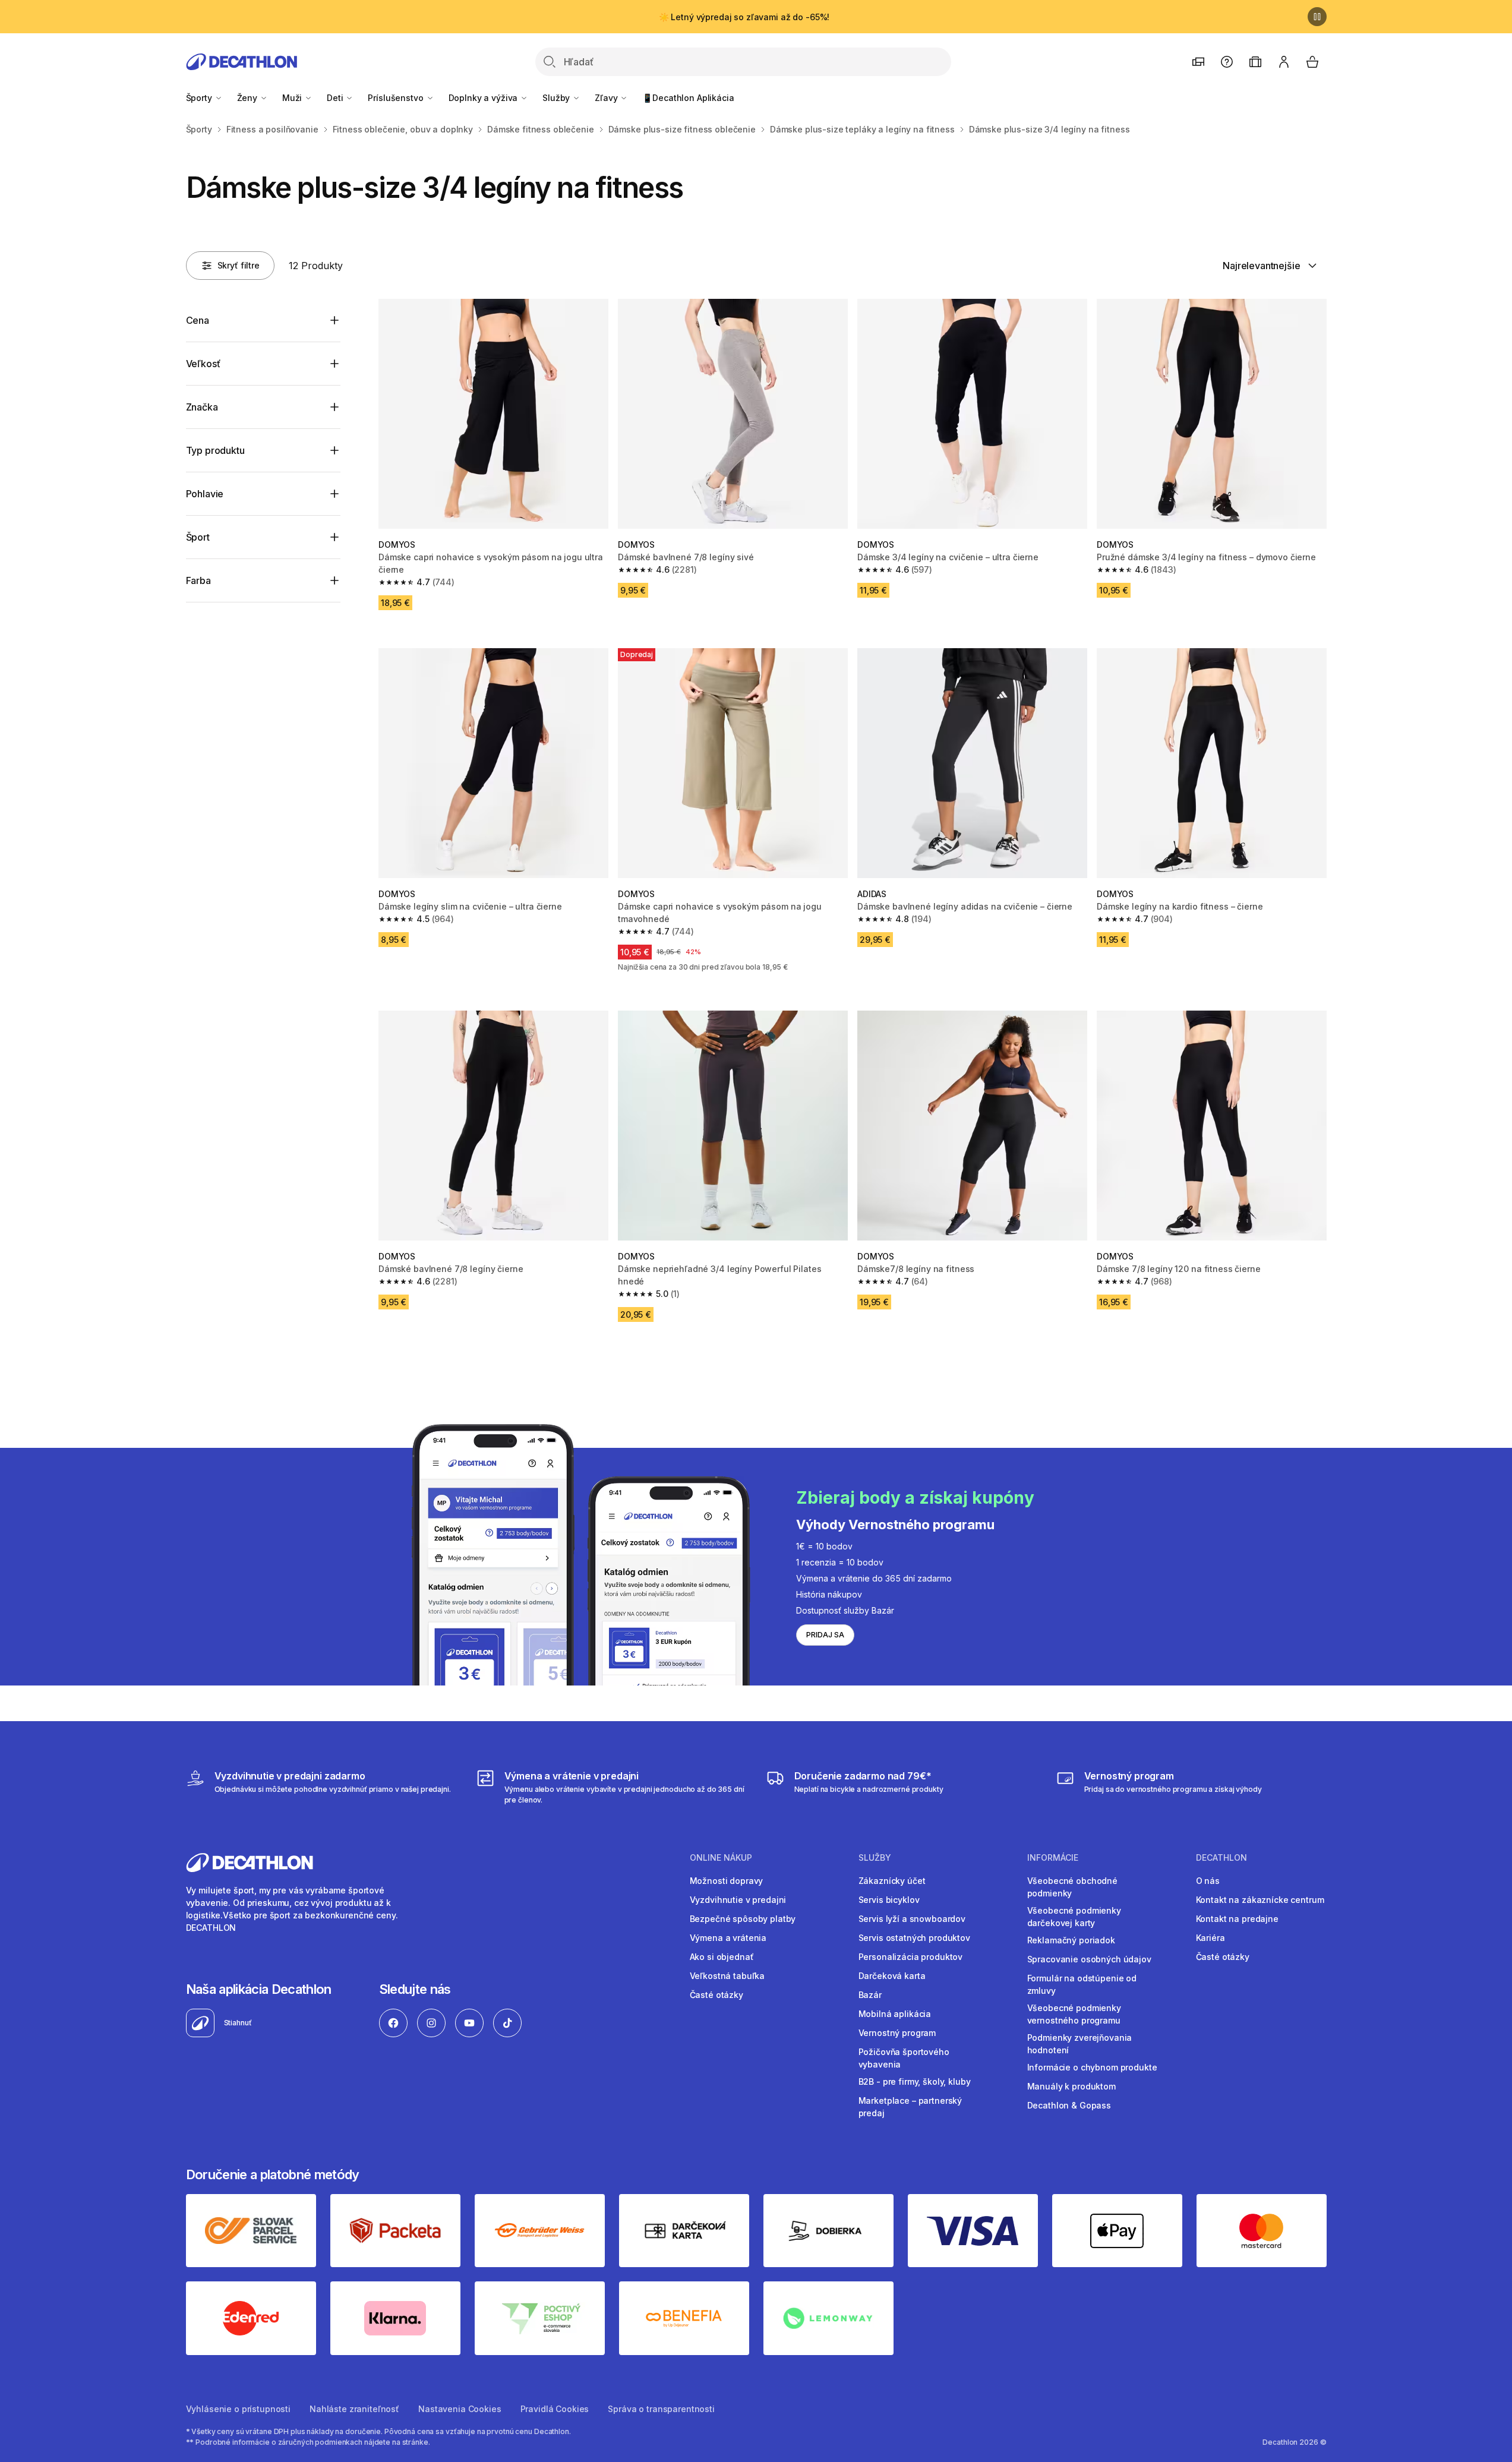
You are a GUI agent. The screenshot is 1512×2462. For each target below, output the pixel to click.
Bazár (870, 1995)
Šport (198, 537)
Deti (336, 98)
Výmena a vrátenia (728, 1938)
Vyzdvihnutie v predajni (738, 1900)
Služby (557, 98)
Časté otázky (716, 1995)
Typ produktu (215, 450)
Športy (200, 98)
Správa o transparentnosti (661, 2409)
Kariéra (1210, 1938)
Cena (198, 320)
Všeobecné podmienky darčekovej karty (1074, 1917)
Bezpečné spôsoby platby (743, 1919)
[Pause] (1317, 17)
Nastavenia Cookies (460, 2409)
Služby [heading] (875, 1858)
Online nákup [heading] (721, 1858)
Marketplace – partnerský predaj (910, 2107)
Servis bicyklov (889, 1900)
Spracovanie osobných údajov (1089, 1959)
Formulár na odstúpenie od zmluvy (1082, 1984)
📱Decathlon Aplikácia (688, 98)
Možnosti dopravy (727, 1881)
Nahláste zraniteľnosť (354, 2409)
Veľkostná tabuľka (727, 1976)
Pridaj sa (825, 1635)
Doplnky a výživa (484, 98)
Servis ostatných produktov (914, 1938)
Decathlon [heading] (1221, 1858)
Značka (202, 407)
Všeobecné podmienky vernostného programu (1074, 2014)
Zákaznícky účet (892, 1881)
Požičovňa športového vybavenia (904, 2058)
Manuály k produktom (1071, 2086)
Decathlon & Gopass (1069, 2105)
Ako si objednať (722, 1957)
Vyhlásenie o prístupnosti (239, 2409)
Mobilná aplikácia (895, 2014)
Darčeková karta (892, 1976)
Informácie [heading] (1053, 1858)
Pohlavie (205, 494)
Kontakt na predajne (1237, 1919)
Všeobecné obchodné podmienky (1072, 1887)
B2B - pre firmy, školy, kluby (915, 2081)
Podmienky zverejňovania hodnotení (1080, 2044)
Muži (293, 98)
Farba (198, 580)
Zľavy (607, 98)
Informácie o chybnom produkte (1092, 2067)
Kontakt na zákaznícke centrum (1260, 1900)
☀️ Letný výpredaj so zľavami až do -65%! (744, 17)
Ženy (248, 98)
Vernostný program (897, 2033)
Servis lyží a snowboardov (912, 1919)
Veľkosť (203, 364)
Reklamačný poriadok (1071, 1940)
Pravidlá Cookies (555, 2409)
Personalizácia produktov (911, 1957)
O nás (1208, 1881)
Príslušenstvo (397, 98)
